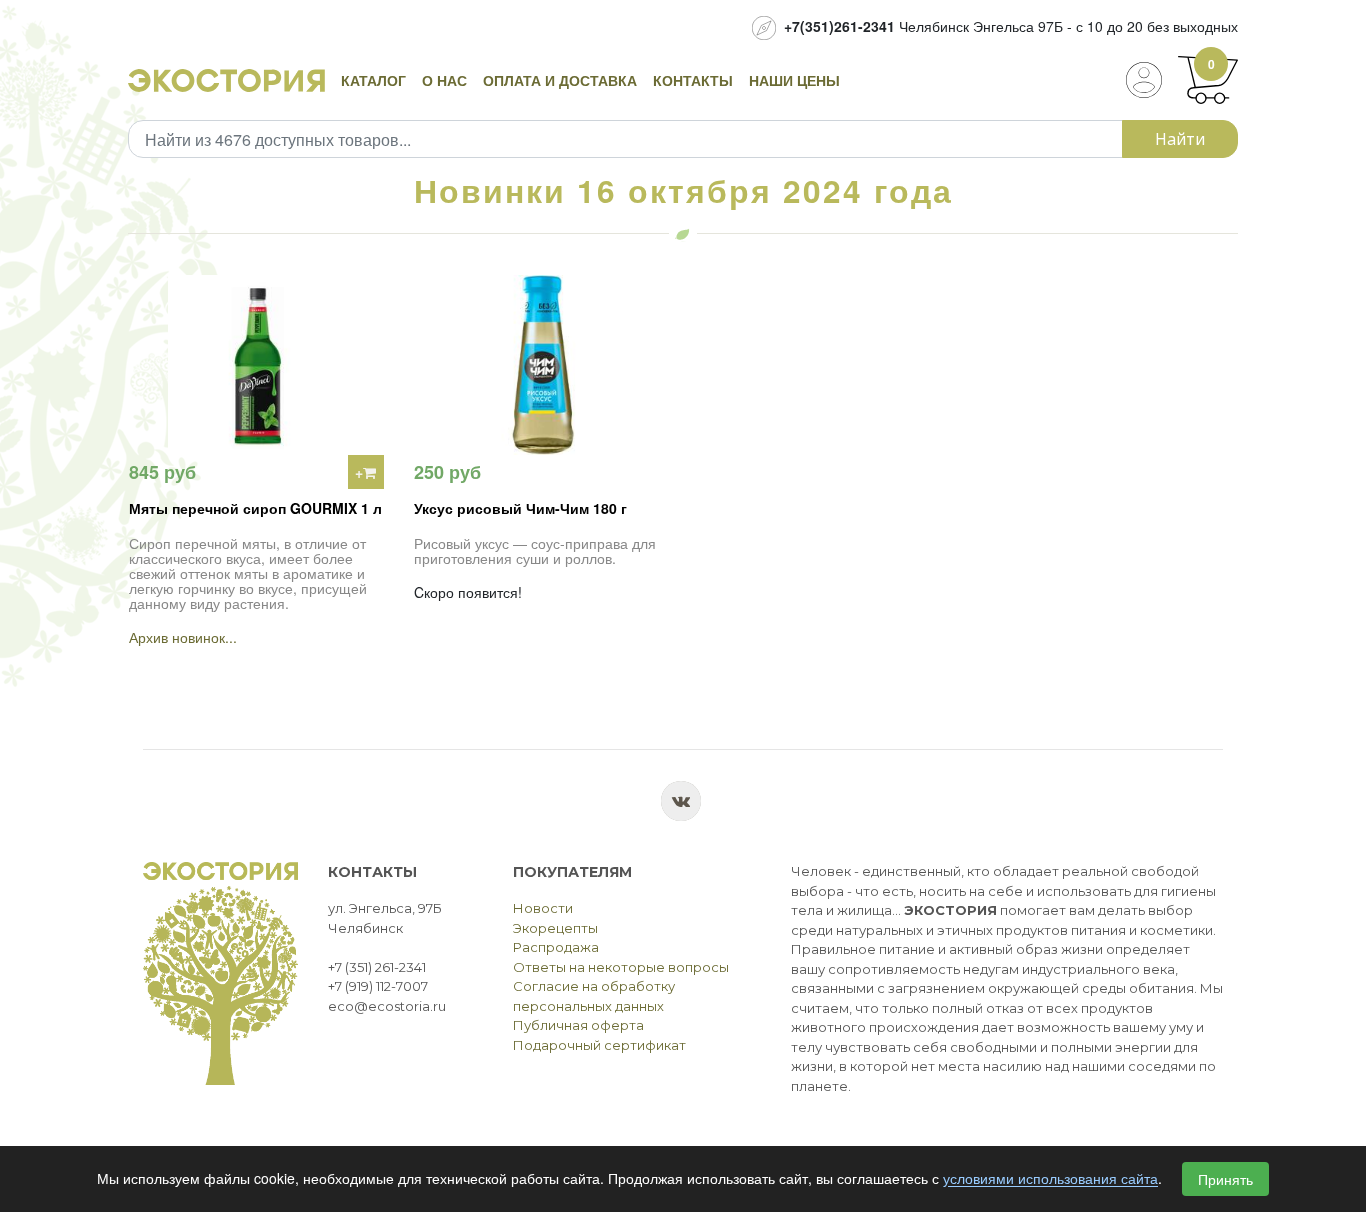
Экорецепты (555, 928)
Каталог (373, 80)
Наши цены (794, 80)
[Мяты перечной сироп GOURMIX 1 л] (256, 365)
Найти (1180, 139)
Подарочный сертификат (599, 1045)
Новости (543, 908)
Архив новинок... (183, 637)
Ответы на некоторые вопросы (621, 967)
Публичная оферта (578, 1025)
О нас (444, 80)
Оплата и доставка (560, 80)
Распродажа (556, 947)
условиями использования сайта (1050, 1179)
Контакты (693, 80)
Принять (1225, 1179)
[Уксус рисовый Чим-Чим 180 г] (541, 365)
